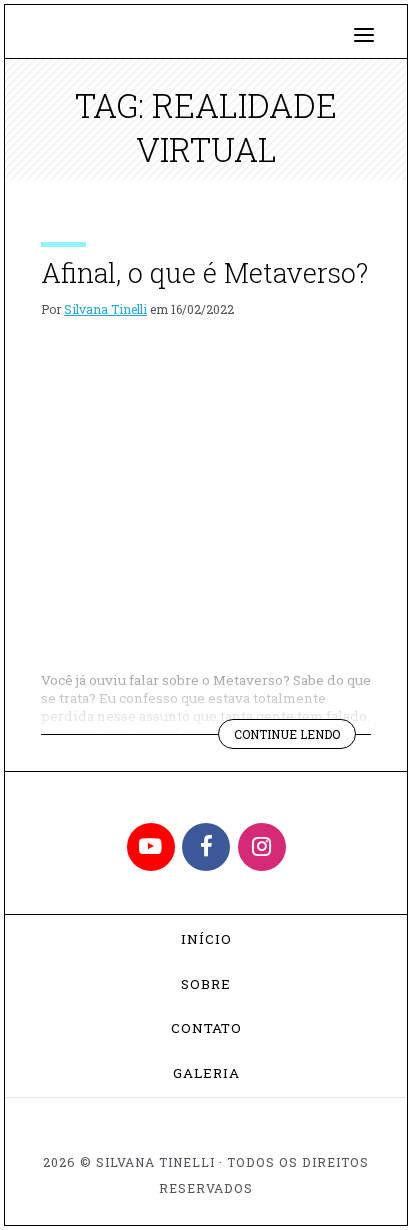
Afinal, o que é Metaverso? (204, 272)
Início (206, 939)
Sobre (206, 984)
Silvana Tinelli (105, 309)
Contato (206, 1028)
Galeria (206, 1073)
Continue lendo (295, 737)
